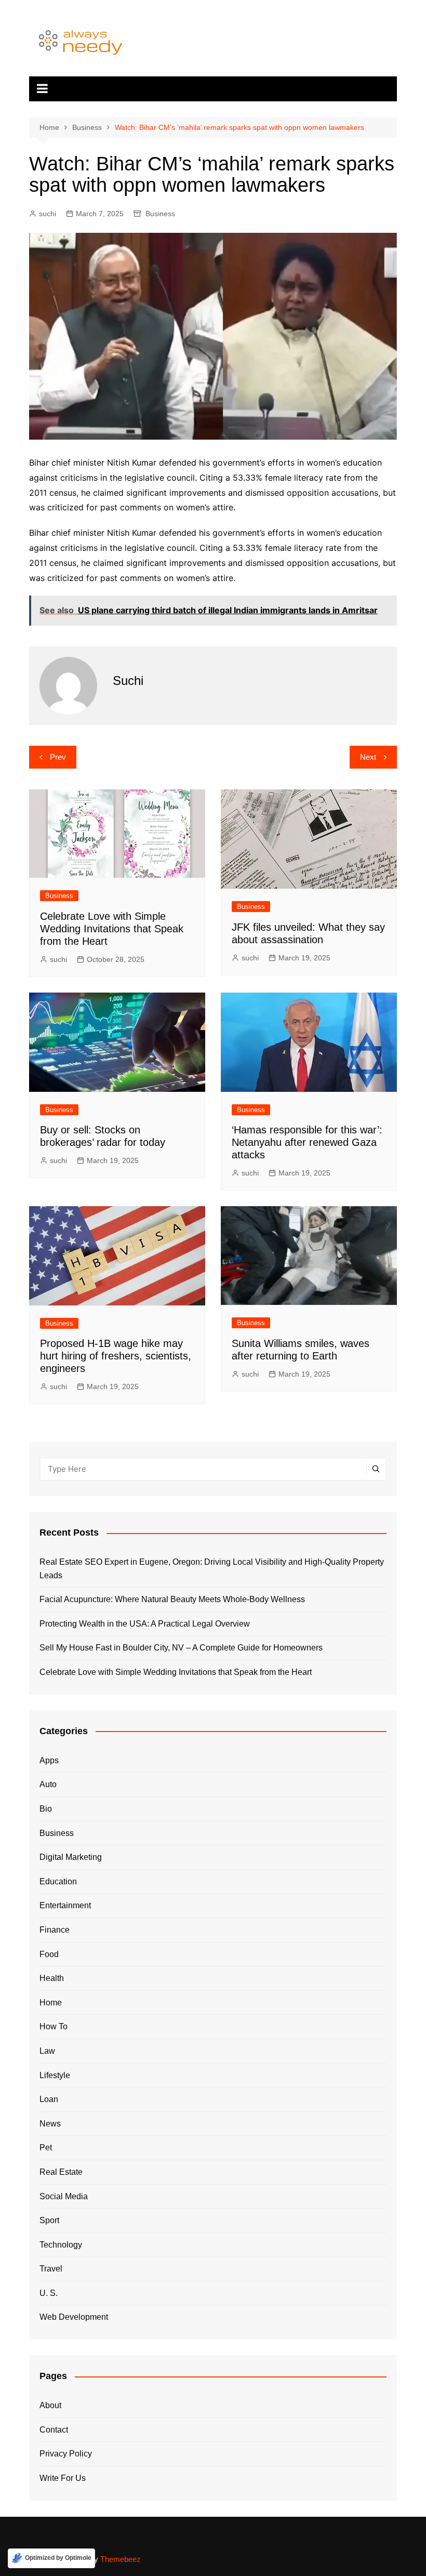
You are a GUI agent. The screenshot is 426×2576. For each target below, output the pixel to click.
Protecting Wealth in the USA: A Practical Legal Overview (145, 1624)
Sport (49, 2220)
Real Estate (61, 2172)
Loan (49, 2099)
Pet (46, 2148)
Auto (48, 1784)
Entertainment (65, 1905)
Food (49, 1954)
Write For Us (63, 2478)
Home (51, 2003)
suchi (48, 214)
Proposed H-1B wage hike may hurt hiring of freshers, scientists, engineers (116, 1356)
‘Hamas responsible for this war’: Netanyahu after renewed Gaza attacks (307, 1142)
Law (47, 2051)
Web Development (74, 2317)
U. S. (49, 2293)
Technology (61, 2245)
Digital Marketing (71, 1857)
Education (58, 1881)
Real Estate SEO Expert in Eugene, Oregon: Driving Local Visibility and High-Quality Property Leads (212, 1569)
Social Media (64, 2196)
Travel (51, 2269)
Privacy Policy (66, 2454)
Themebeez (121, 2559)
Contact (54, 2430)
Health (52, 1978)
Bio (46, 1809)
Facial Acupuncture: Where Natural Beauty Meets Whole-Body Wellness (172, 1599)
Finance (55, 1930)
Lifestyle (55, 2075)
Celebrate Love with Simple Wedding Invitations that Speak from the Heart (112, 929)
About (50, 2405)
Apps (49, 1760)
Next (368, 757)
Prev (58, 757)
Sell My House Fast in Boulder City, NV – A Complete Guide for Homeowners (181, 1648)
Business (160, 214)
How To (54, 2026)
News (50, 2124)
